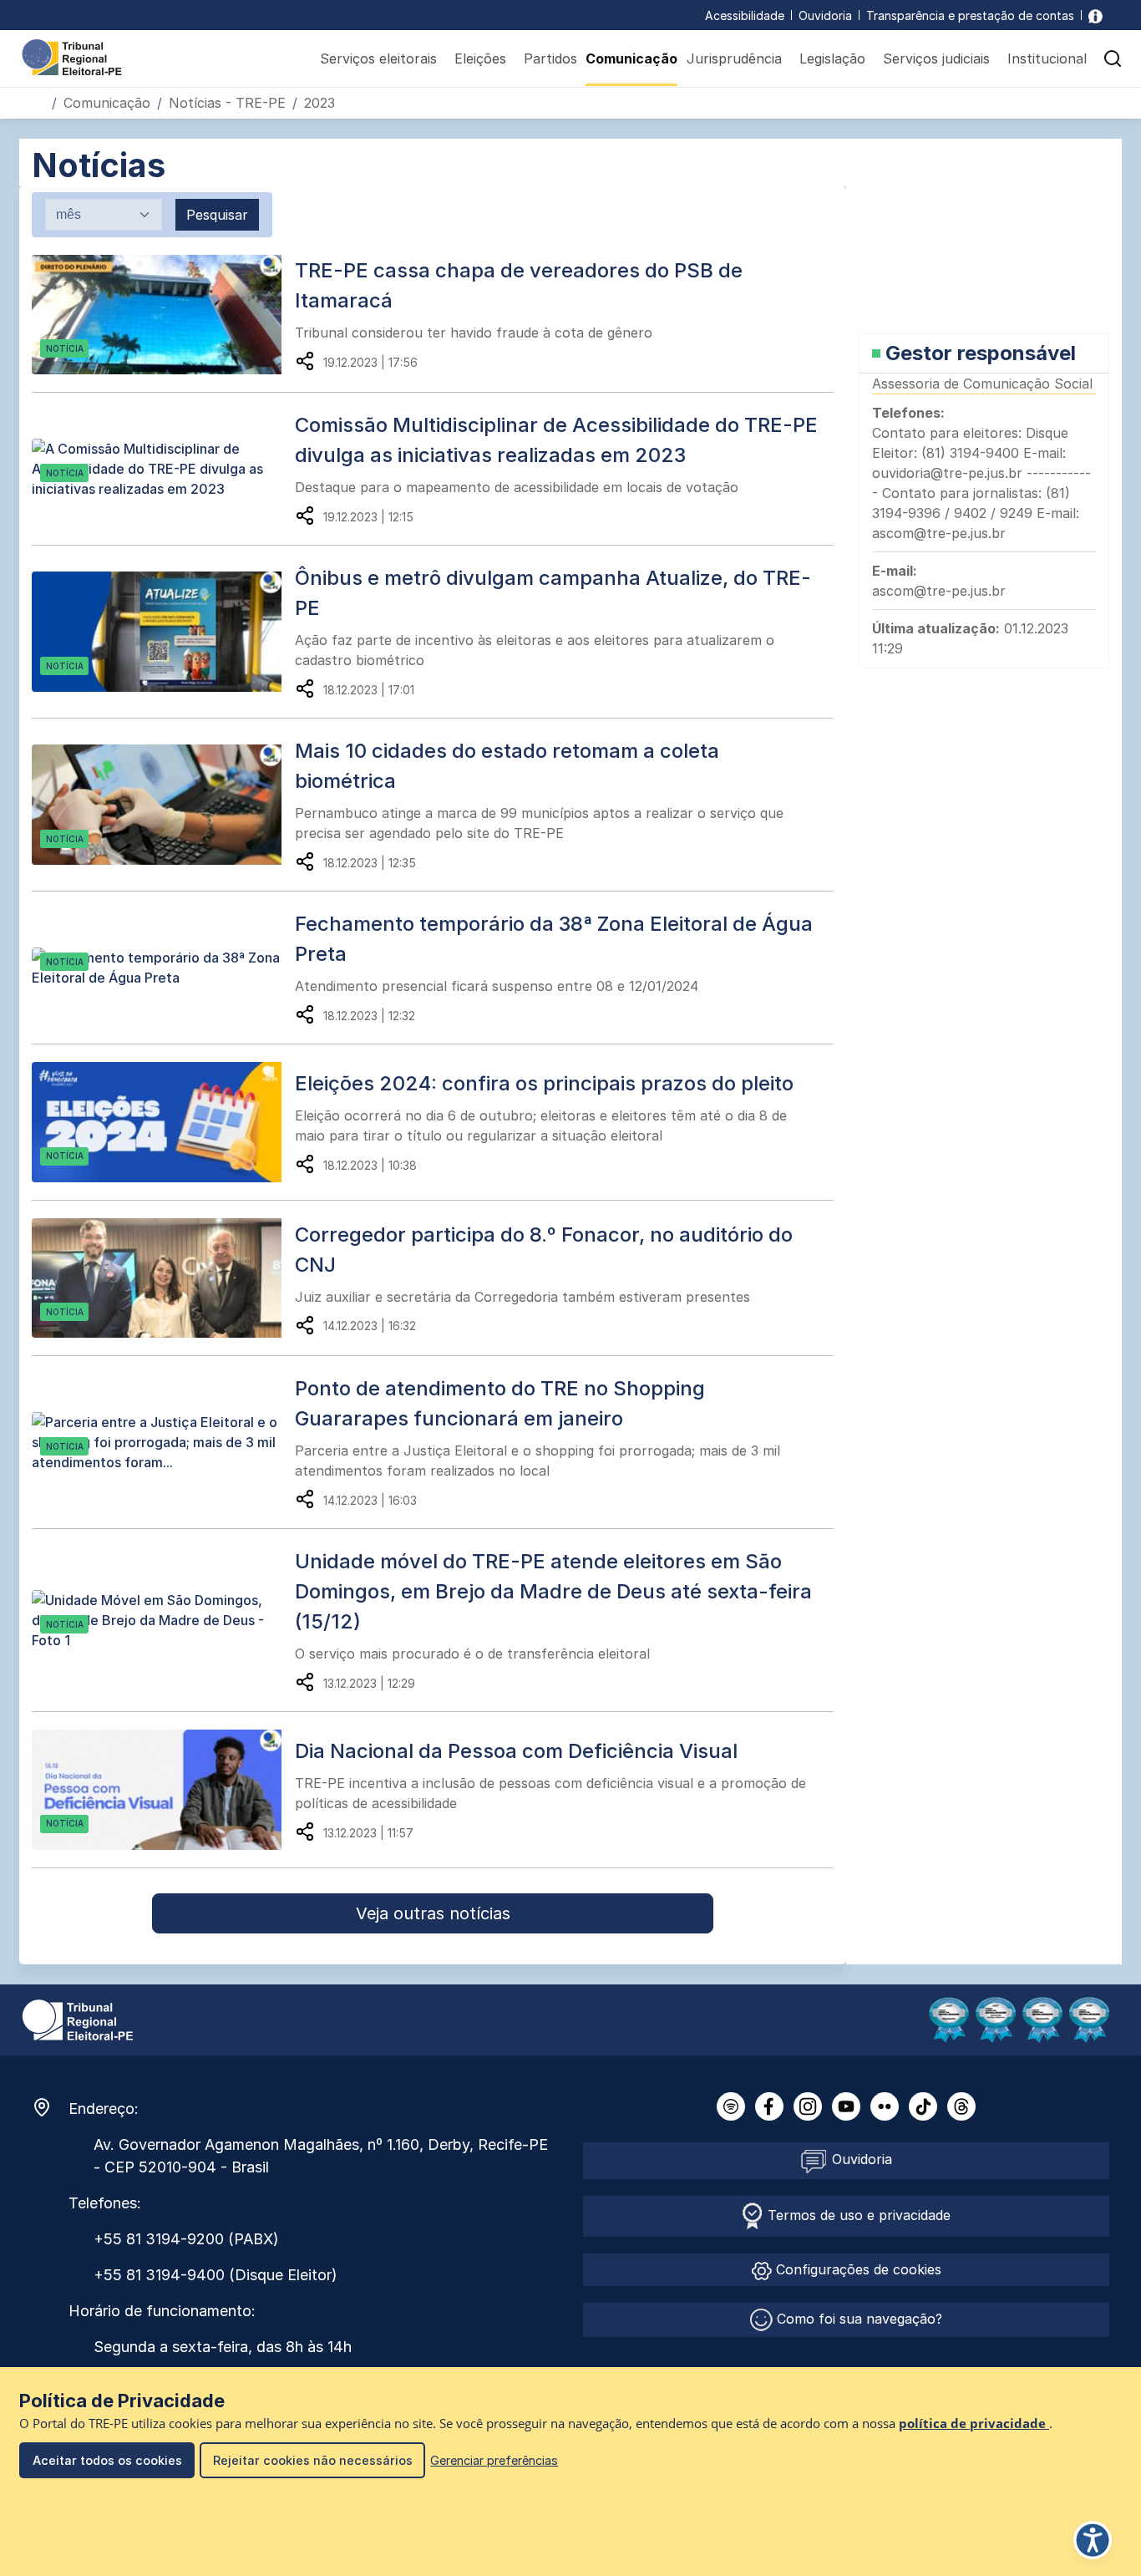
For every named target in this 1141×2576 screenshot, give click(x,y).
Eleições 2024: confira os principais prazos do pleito (544, 1083)
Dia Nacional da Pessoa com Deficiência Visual (516, 1751)
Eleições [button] (480, 58)
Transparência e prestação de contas (970, 15)
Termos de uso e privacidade (857, 2215)
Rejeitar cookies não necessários (313, 2460)
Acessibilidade (745, 15)
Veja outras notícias (433, 1913)
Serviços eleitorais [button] (378, 58)
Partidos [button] (550, 58)
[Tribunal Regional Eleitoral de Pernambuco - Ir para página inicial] (72, 56)
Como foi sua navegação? (857, 2319)
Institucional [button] (1047, 58)
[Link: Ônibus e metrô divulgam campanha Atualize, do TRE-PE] (163, 632)
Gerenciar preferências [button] (494, 2460)
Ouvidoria (825, 15)
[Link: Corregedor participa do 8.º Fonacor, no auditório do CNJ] (163, 1278)
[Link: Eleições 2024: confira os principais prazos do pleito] (163, 1122)
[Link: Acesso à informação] (1095, 15)
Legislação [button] (832, 58)
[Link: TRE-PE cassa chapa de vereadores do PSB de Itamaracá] (163, 315)
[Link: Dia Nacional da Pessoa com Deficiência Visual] (163, 1790)
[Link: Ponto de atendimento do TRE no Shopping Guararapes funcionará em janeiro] (163, 1442)
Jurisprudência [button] (734, 58)
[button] (1113, 58)
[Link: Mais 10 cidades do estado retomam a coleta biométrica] (163, 805)
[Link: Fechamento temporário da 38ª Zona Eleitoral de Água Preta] (163, 968)
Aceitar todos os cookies (107, 2460)
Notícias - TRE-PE (227, 103)
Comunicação (631, 58)
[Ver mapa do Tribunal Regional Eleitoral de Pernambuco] (50, 2107)
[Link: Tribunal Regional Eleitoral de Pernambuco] (78, 2019)
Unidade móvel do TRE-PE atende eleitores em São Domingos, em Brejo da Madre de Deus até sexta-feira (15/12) (553, 1591)
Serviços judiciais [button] (936, 58)
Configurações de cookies (857, 2269)
